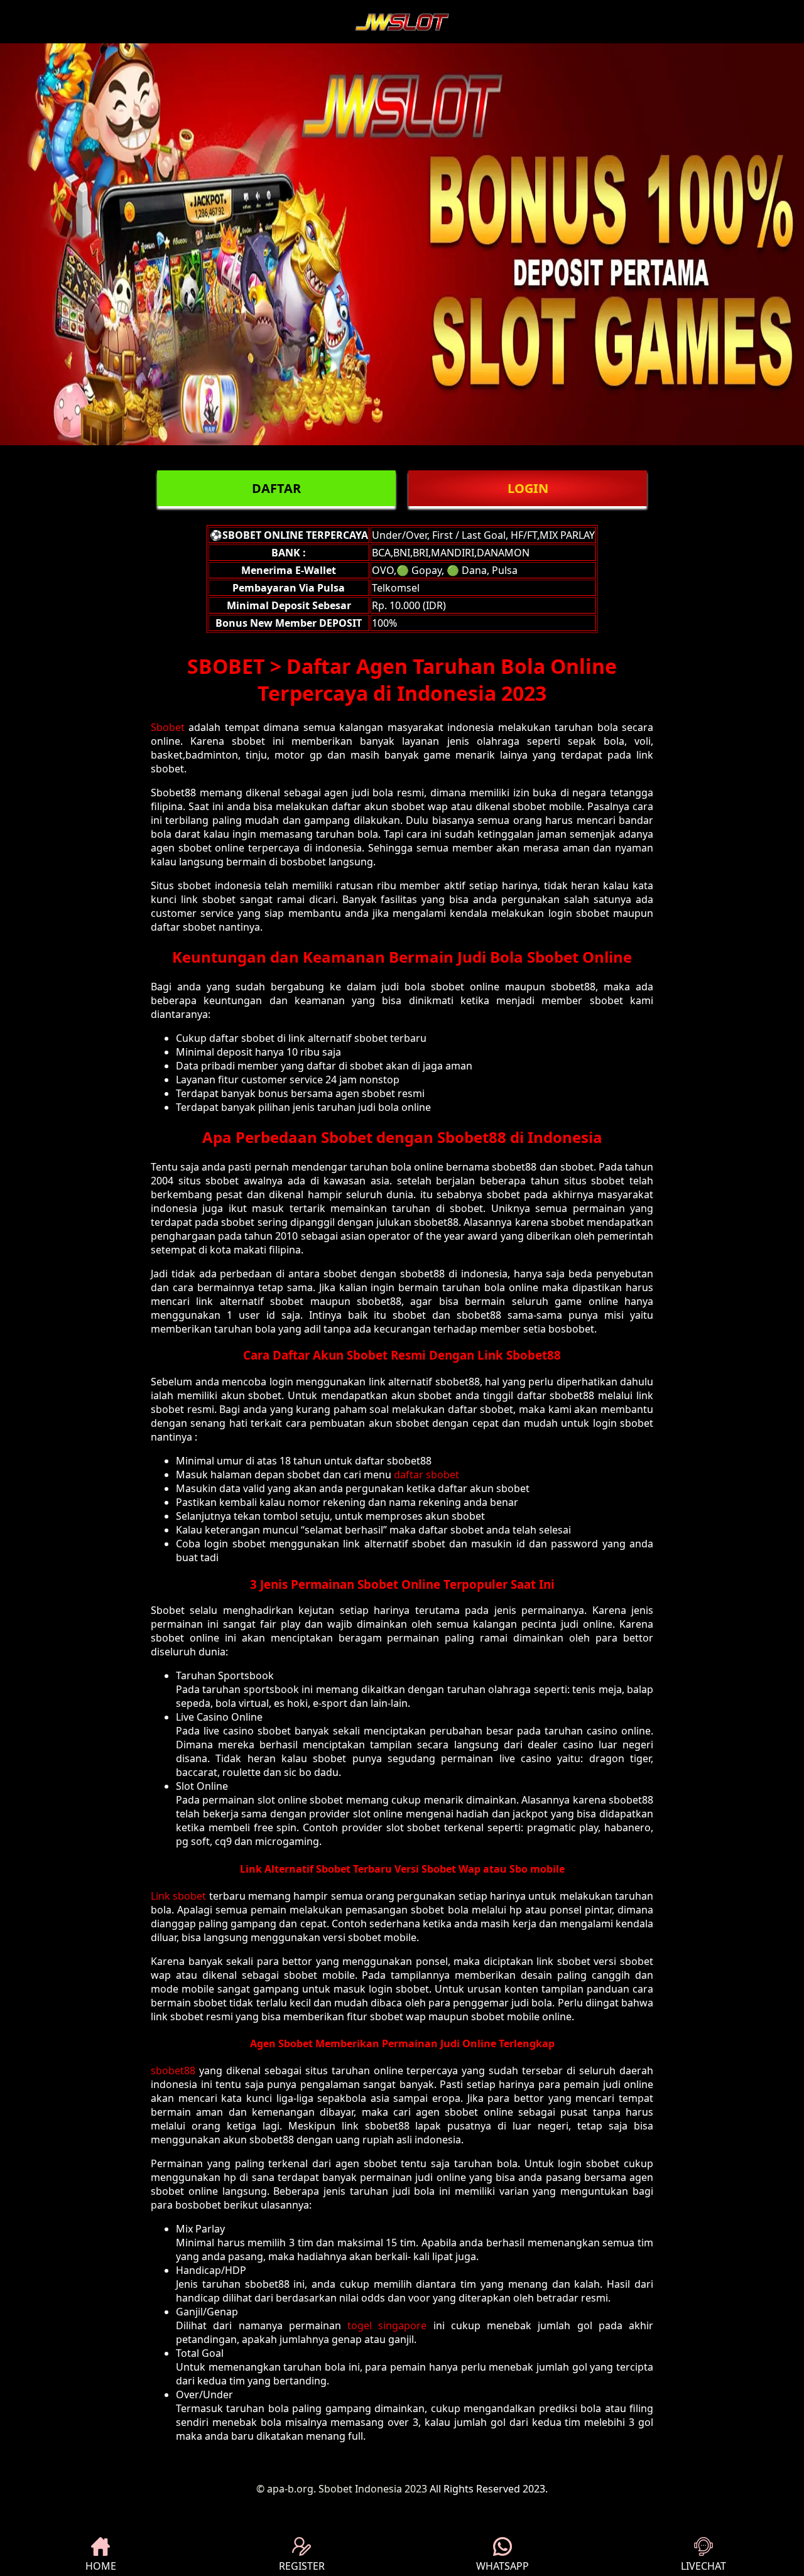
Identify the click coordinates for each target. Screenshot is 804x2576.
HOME (101, 2566)
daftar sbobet (426, 1475)
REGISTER (302, 2566)
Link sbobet (178, 1896)
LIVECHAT (703, 2566)
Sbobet (168, 727)
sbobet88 (173, 2070)
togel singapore (387, 2325)
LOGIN (528, 488)
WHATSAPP (503, 2566)
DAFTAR (276, 488)
